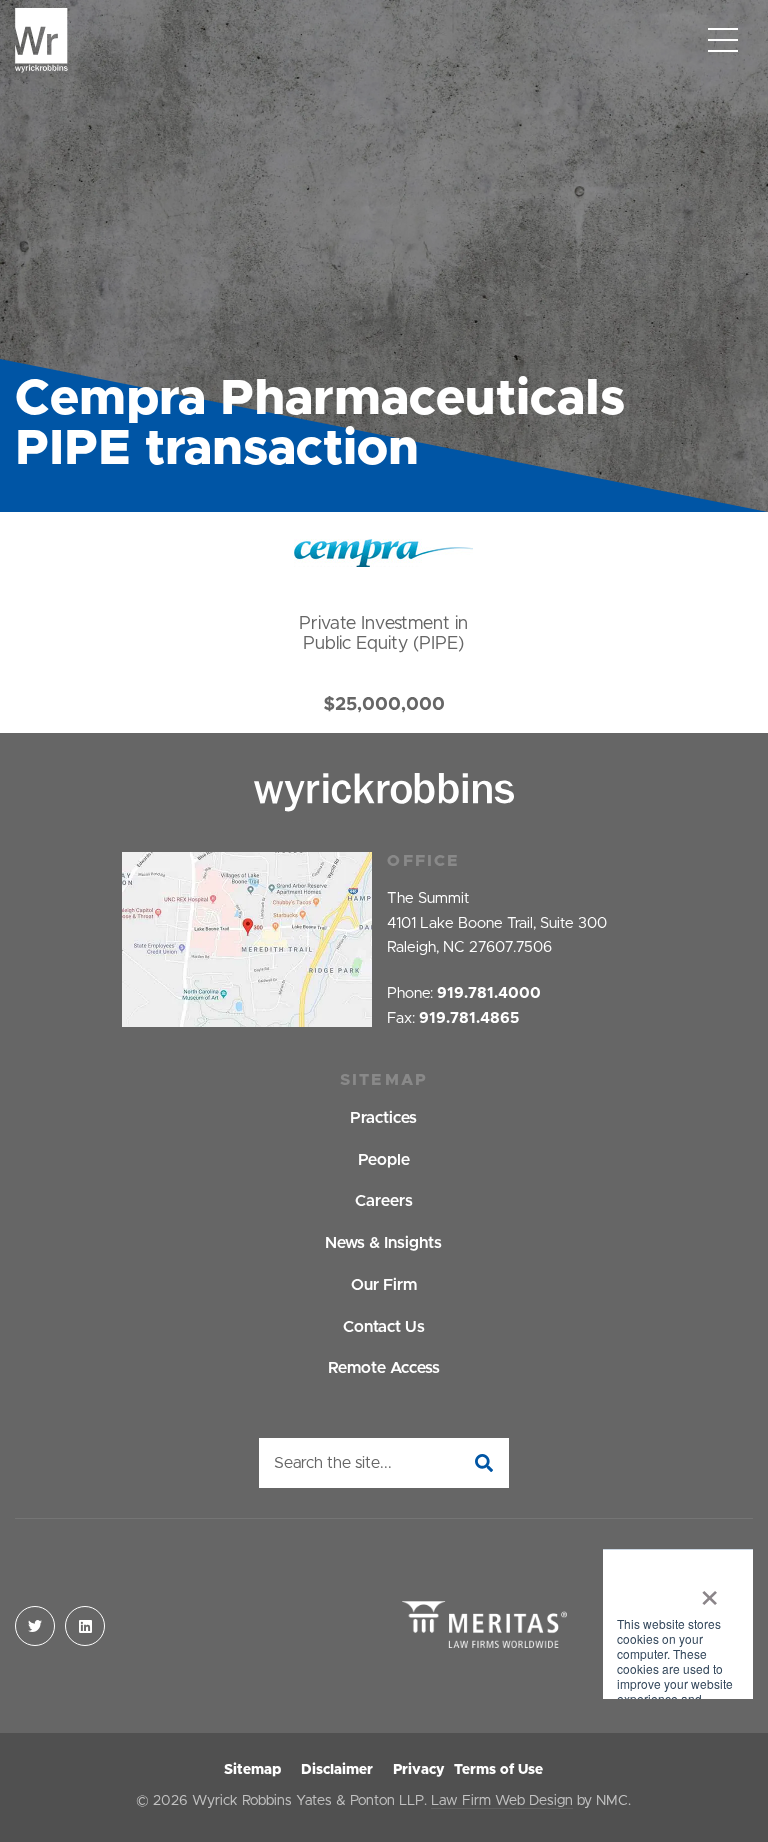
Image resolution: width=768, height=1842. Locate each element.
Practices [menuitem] (383, 1118)
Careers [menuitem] (384, 1201)
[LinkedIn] (85, 1626)
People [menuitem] (384, 1160)
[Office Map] (247, 939)
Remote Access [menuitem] (384, 1368)
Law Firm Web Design (502, 1801)
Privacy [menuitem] (418, 1770)
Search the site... (333, 1463)
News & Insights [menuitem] (383, 1243)
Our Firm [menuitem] (384, 1285)
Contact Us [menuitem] (384, 1327)
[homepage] (41, 40)
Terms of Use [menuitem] (498, 1770)
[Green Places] (678, 1626)
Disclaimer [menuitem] (337, 1770)
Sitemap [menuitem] (252, 1770)
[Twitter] (35, 1626)
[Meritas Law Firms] (484, 1626)
